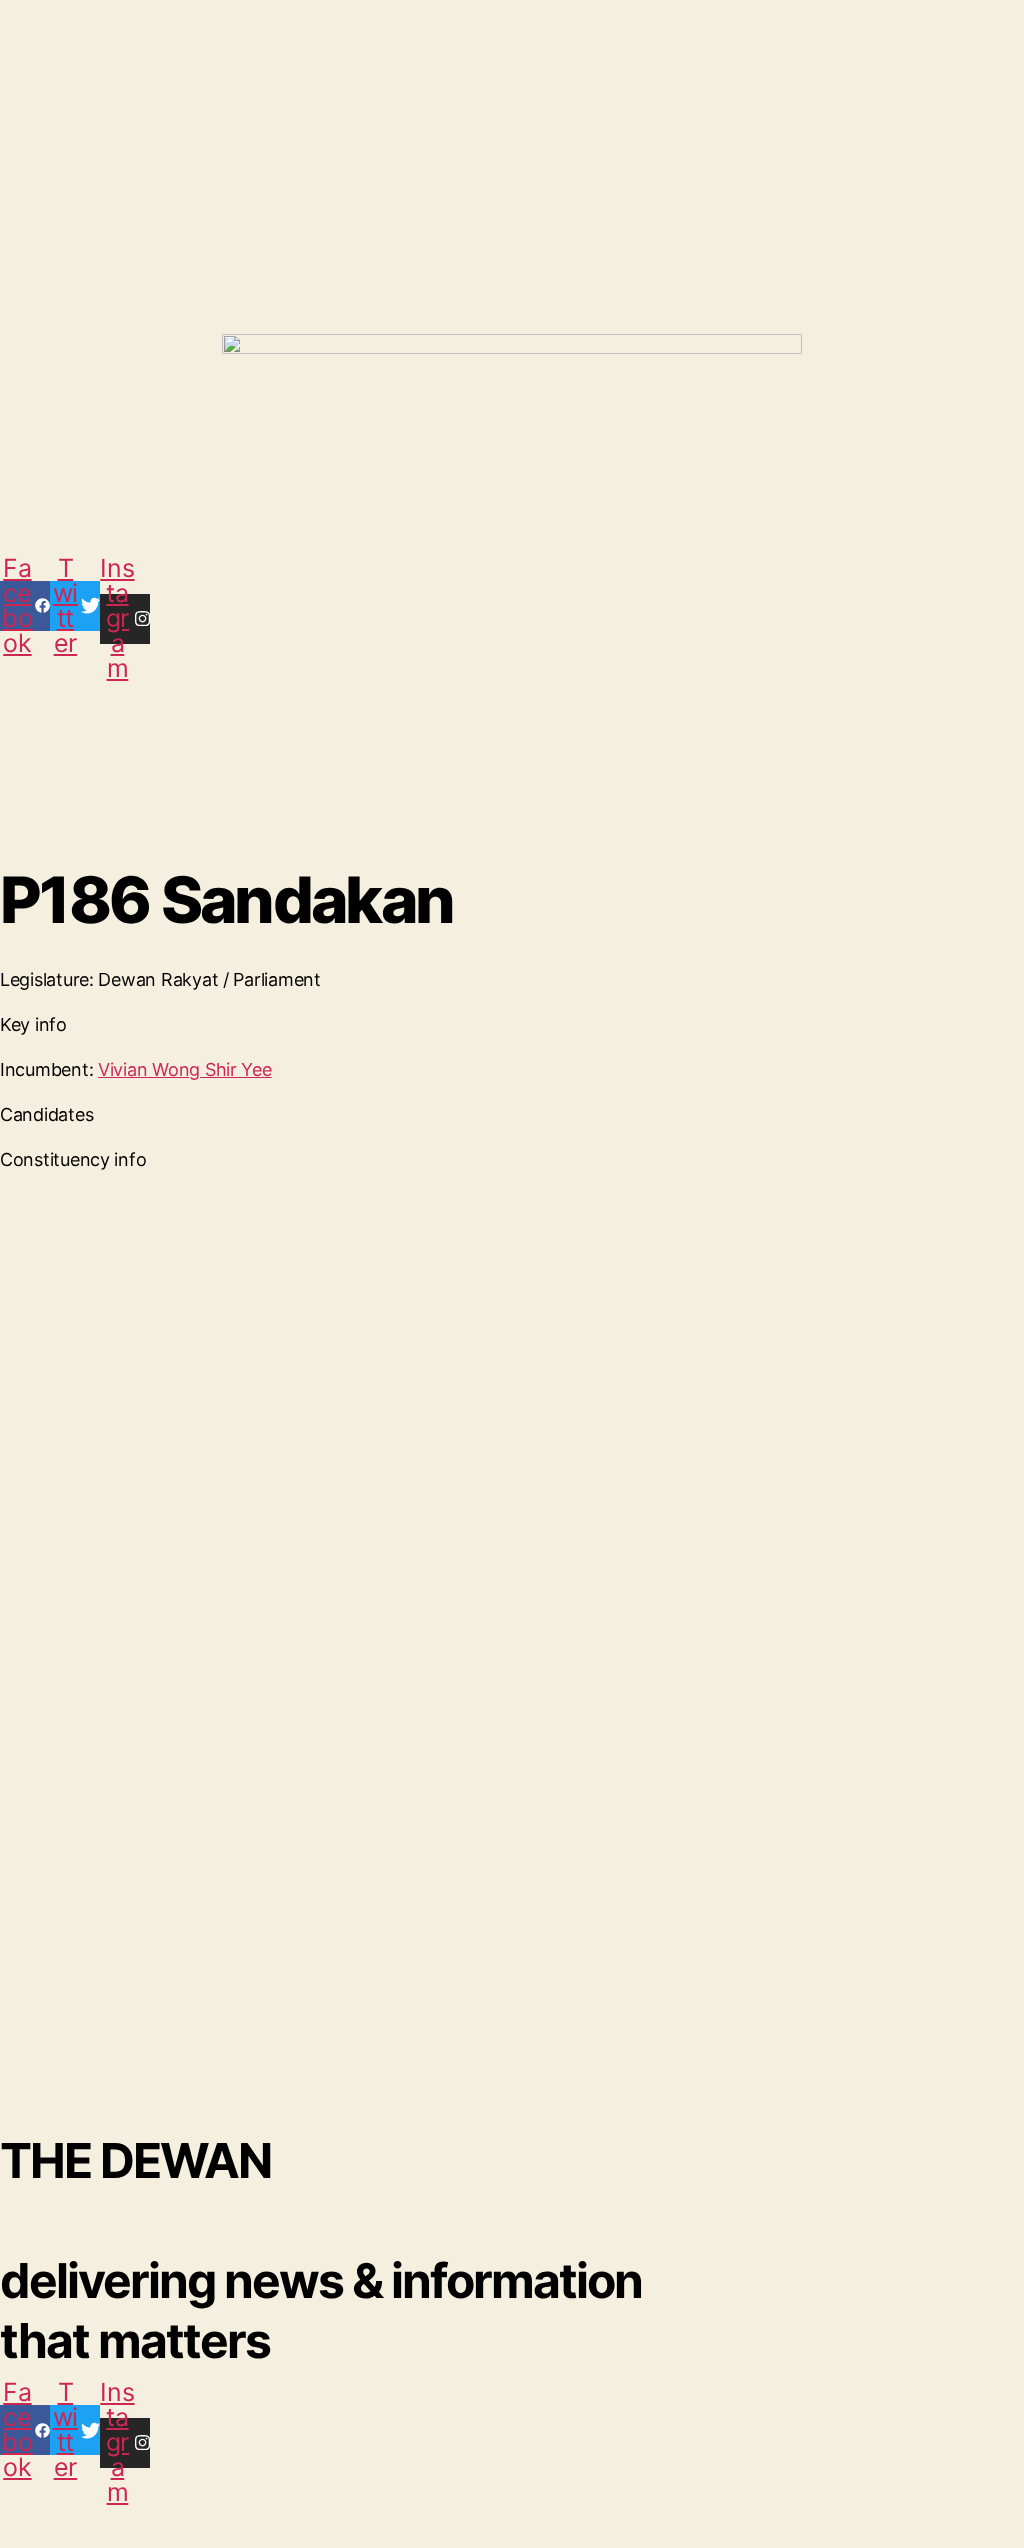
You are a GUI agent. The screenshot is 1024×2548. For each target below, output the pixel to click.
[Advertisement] (485, 125)
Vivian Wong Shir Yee (185, 1069)
